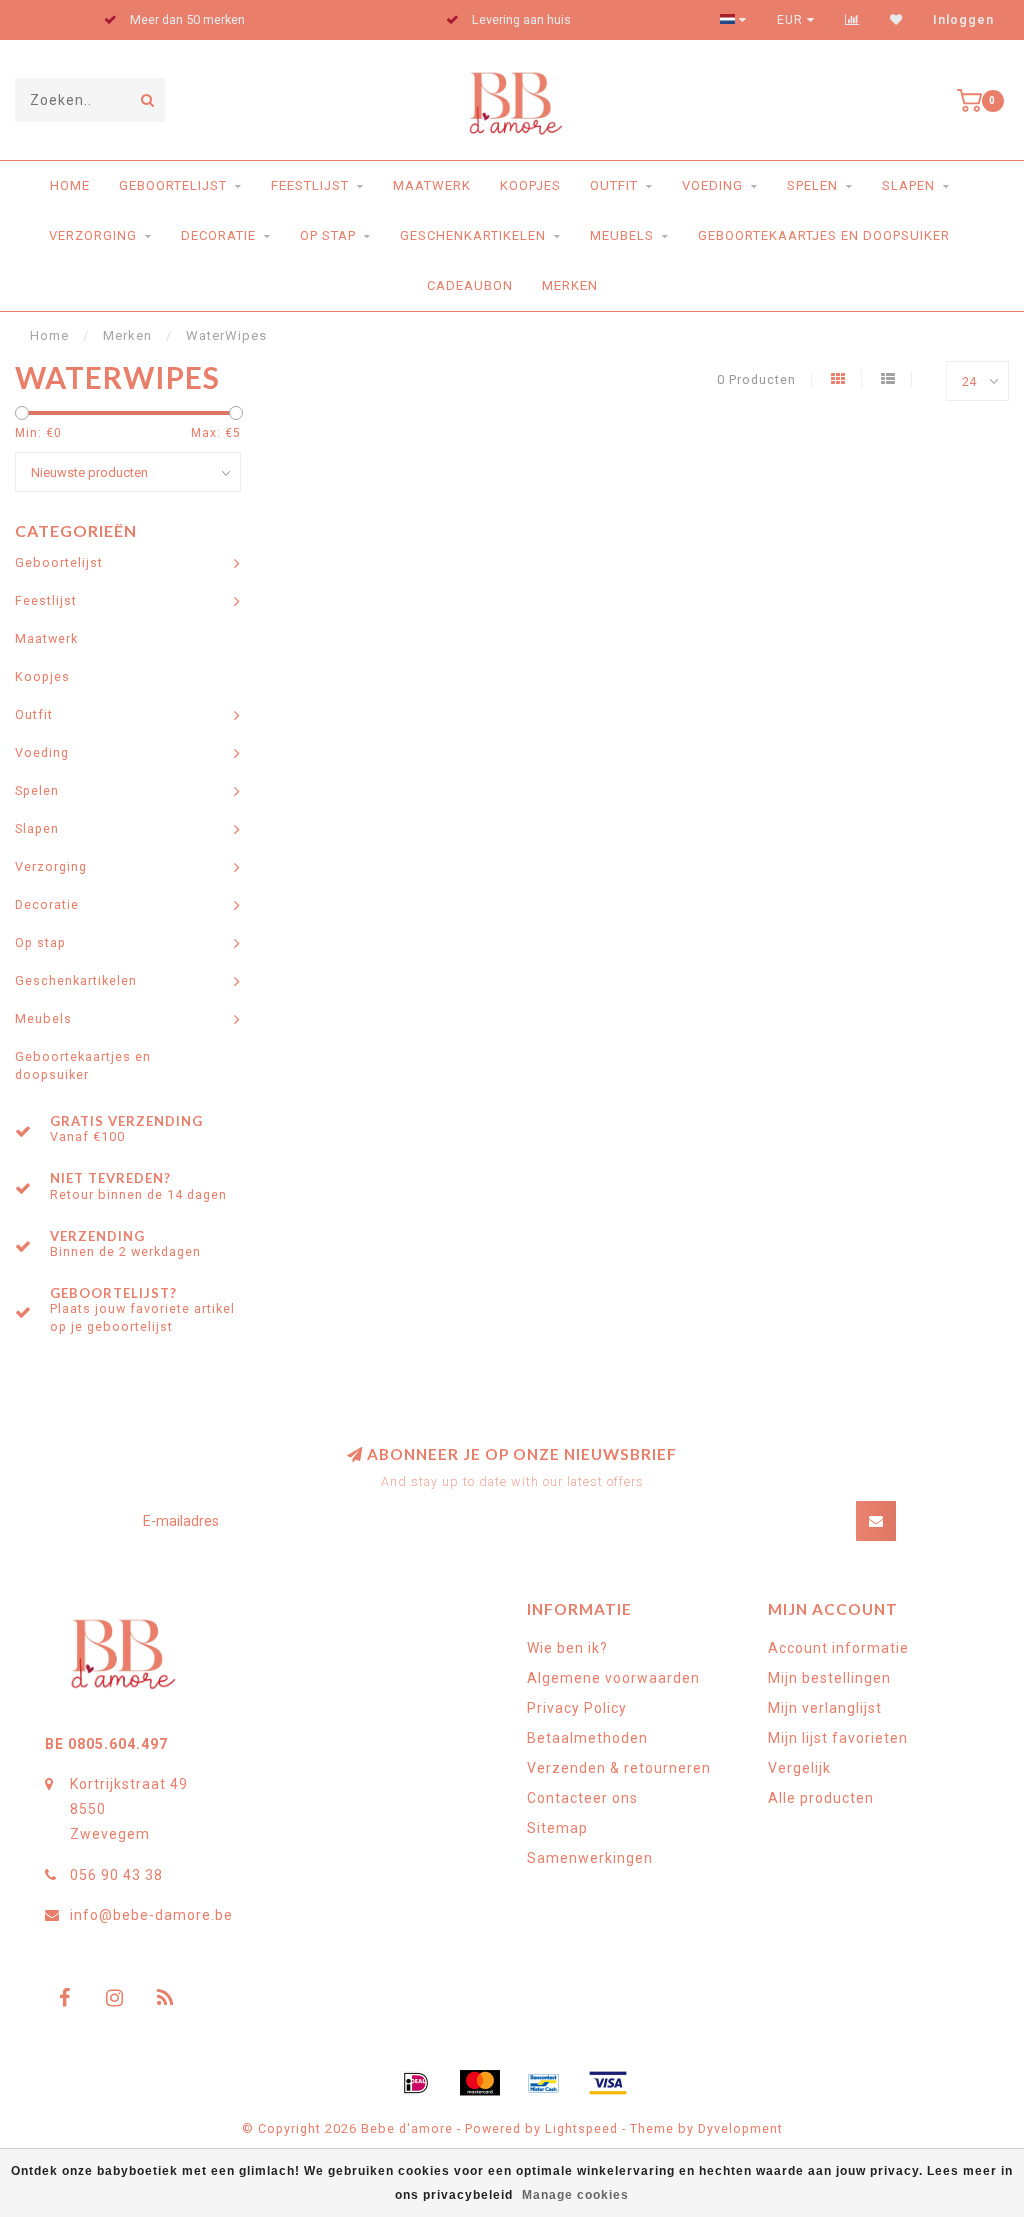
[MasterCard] (480, 2083)
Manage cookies (575, 2195)
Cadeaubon (470, 285)
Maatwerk (432, 185)
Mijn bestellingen (829, 1678)
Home (70, 185)
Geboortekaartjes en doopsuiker (824, 235)
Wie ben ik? (567, 1648)
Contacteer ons (582, 1798)
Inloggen (963, 20)
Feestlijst (310, 185)
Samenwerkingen (590, 1858)
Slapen (908, 185)
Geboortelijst (173, 185)
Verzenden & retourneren (619, 1768)
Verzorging (93, 235)
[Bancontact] (544, 2083)
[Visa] (608, 2083)
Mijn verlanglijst (825, 1708)
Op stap (328, 235)
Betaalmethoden (587, 1738)
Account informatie (838, 1648)
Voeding (712, 185)
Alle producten (821, 1798)
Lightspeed (581, 2128)
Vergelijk (799, 1768)
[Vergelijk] (852, 20)
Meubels (622, 235)
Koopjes (530, 185)
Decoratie (218, 235)
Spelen (812, 185)
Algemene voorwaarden (613, 1678)
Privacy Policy (577, 1708)
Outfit (614, 185)
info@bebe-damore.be (151, 1915)
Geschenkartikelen (473, 235)
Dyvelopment (740, 2128)
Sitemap (557, 1828)
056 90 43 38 (116, 1875)
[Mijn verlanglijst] (896, 20)
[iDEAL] (416, 2083)
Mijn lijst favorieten (838, 1738)
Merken (570, 285)
